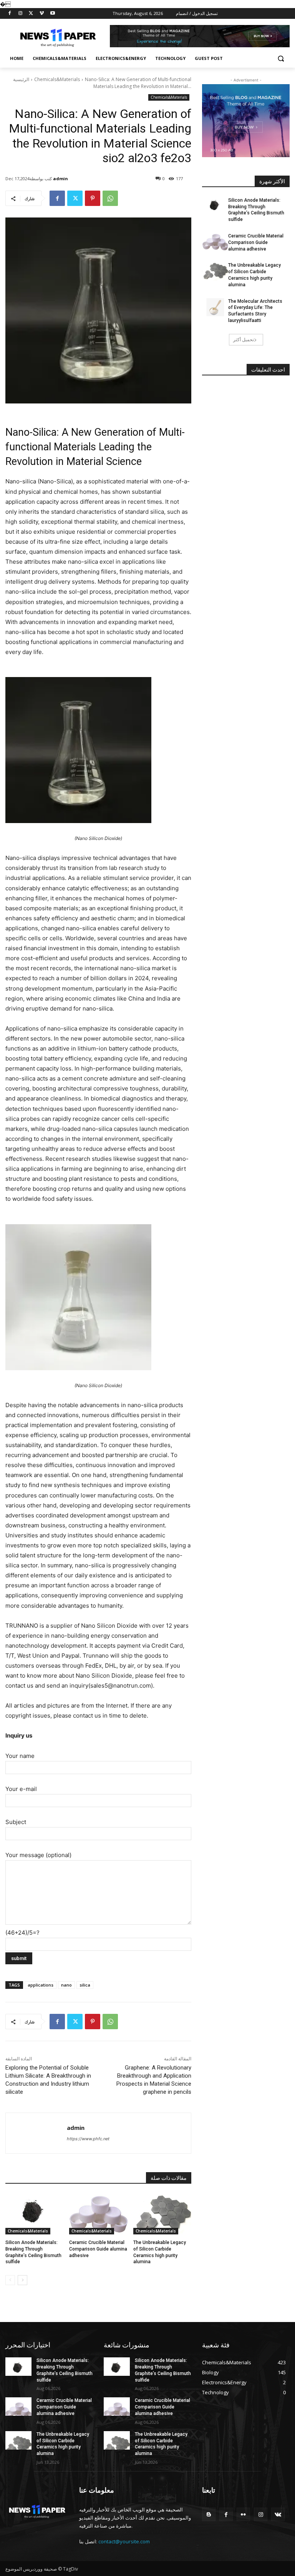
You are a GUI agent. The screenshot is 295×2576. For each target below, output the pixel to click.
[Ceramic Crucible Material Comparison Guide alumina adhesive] (98, 2214)
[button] (281, 59)
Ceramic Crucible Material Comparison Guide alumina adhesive (98, 2249)
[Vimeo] (42, 14)
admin (60, 178)
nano (66, 1985)
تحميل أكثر (244, 339)
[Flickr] (243, 2514)
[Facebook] (10, 14)
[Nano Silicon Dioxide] (98, 750)
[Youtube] (52, 14)
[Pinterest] (93, 198)
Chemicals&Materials (57, 79)
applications (41, 1985)
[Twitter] (31, 14)
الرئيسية (21, 79)
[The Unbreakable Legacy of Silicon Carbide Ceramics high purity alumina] (162, 2214)
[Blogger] (209, 2514)
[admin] (36, 2133)
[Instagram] (21, 14)
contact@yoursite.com (124, 2541)
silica (85, 1985)
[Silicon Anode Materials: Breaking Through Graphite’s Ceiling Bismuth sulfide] (34, 2214)
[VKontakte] (278, 2514)
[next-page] (22, 2280)
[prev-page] (10, 2280)
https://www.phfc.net (88, 2139)
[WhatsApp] (110, 198)
